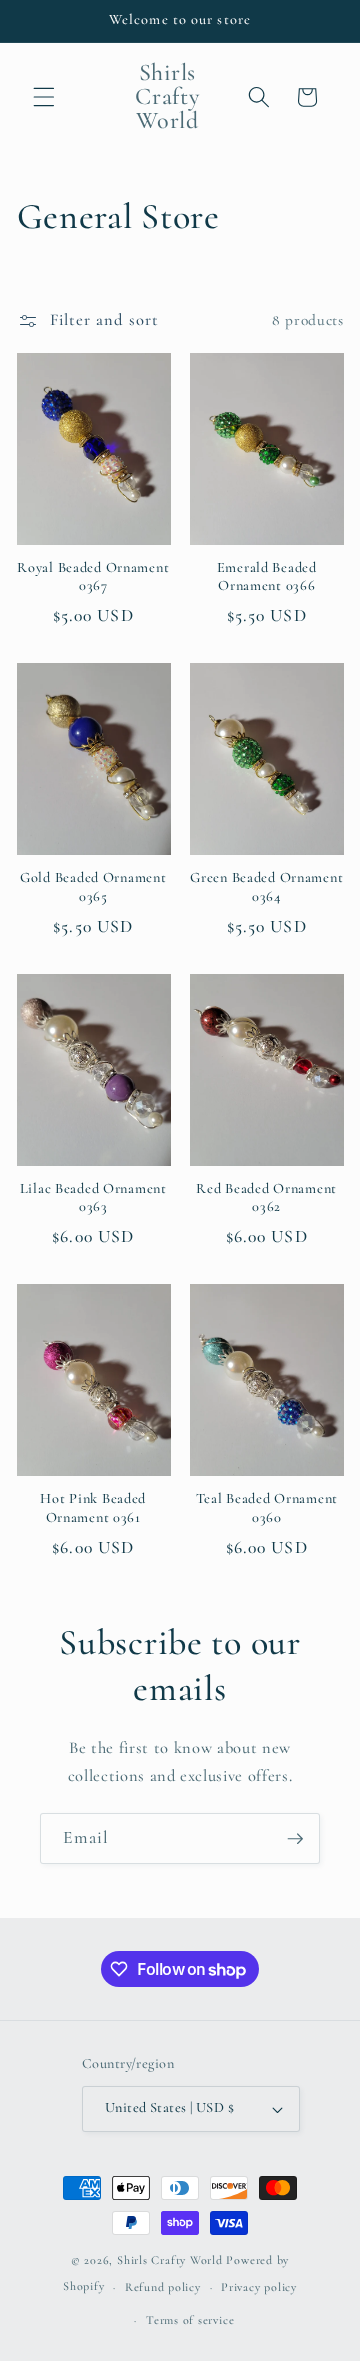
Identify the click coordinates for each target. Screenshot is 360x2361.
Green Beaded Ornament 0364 (266, 886)
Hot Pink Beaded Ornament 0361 (93, 1507)
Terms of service (190, 2320)
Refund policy (163, 2287)
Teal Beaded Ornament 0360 (267, 1507)
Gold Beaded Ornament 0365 (93, 886)
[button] (44, 97)
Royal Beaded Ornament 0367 (93, 576)
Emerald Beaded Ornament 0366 (267, 576)
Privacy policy (259, 2287)
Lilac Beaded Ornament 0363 (93, 1197)
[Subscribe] (295, 1839)
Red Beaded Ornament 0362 (266, 1197)
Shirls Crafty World (171, 2260)
